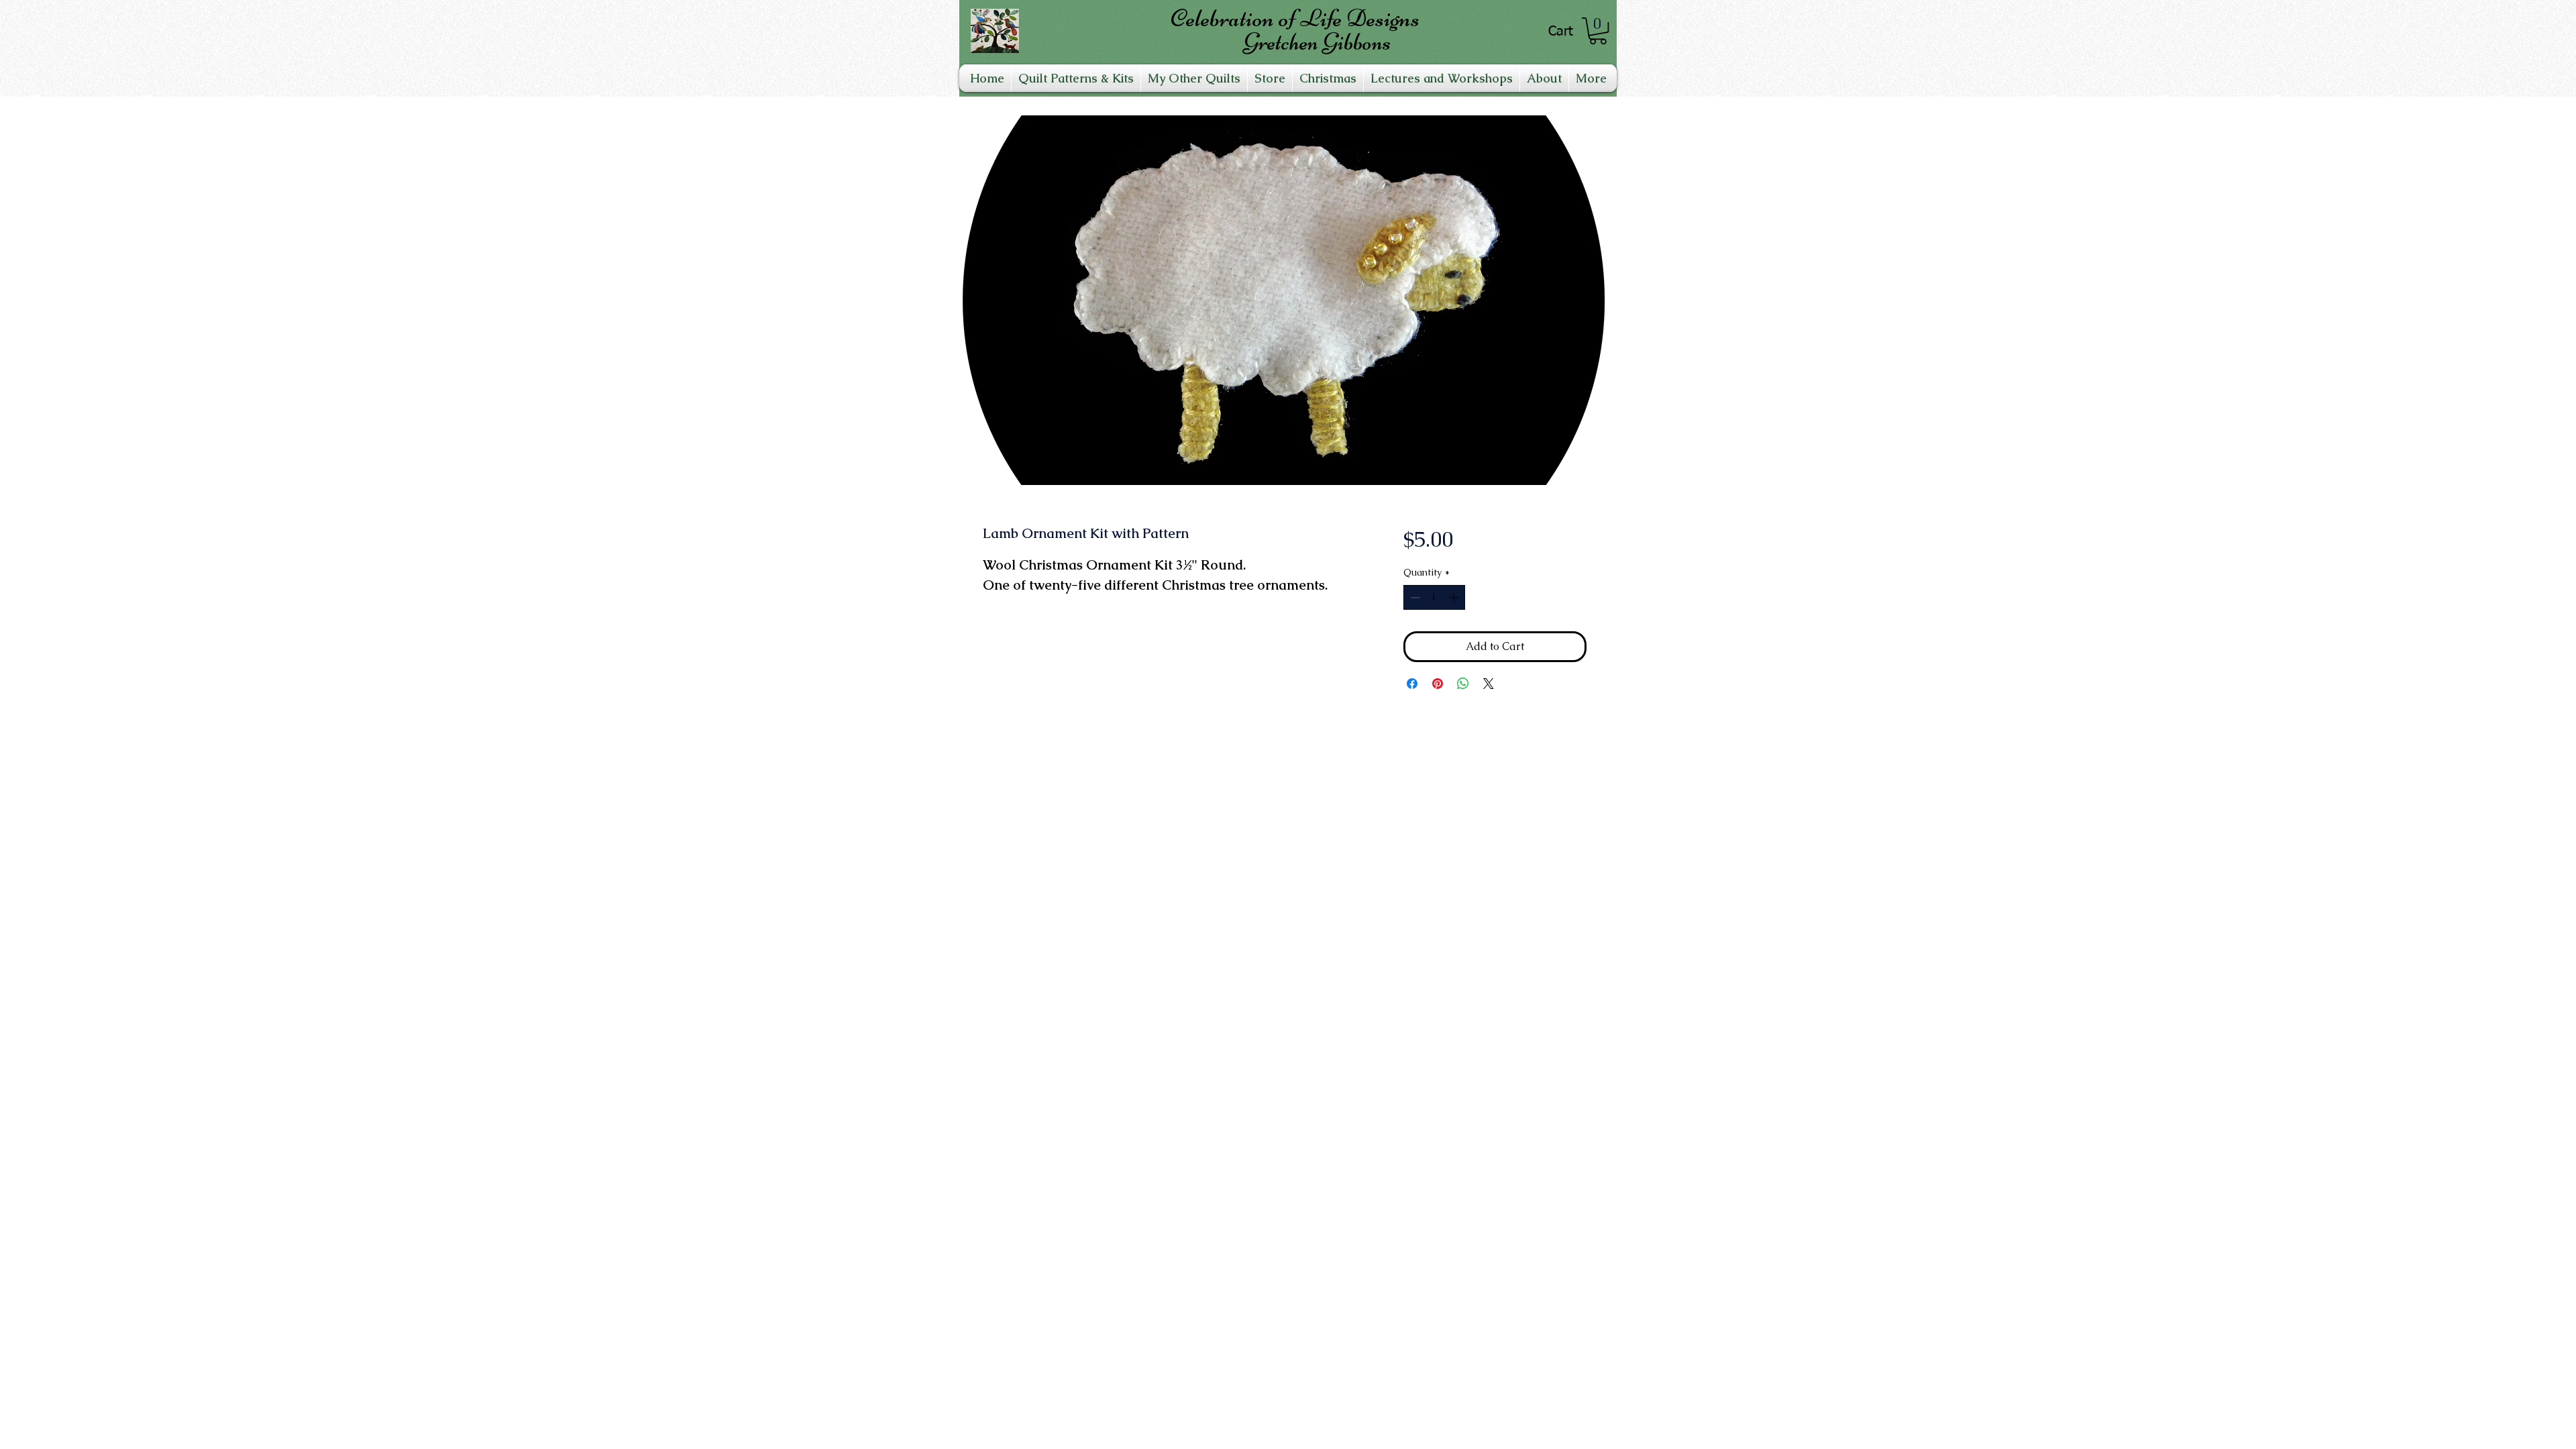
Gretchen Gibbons (1317, 42)
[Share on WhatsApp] (1463, 684)
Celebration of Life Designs (1295, 18)
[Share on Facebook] (1412, 684)
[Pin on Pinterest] (1438, 684)
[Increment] (1455, 597)
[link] (1598, 31)
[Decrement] (1414, 597)
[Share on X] (1489, 684)
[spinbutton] (1434, 597)
